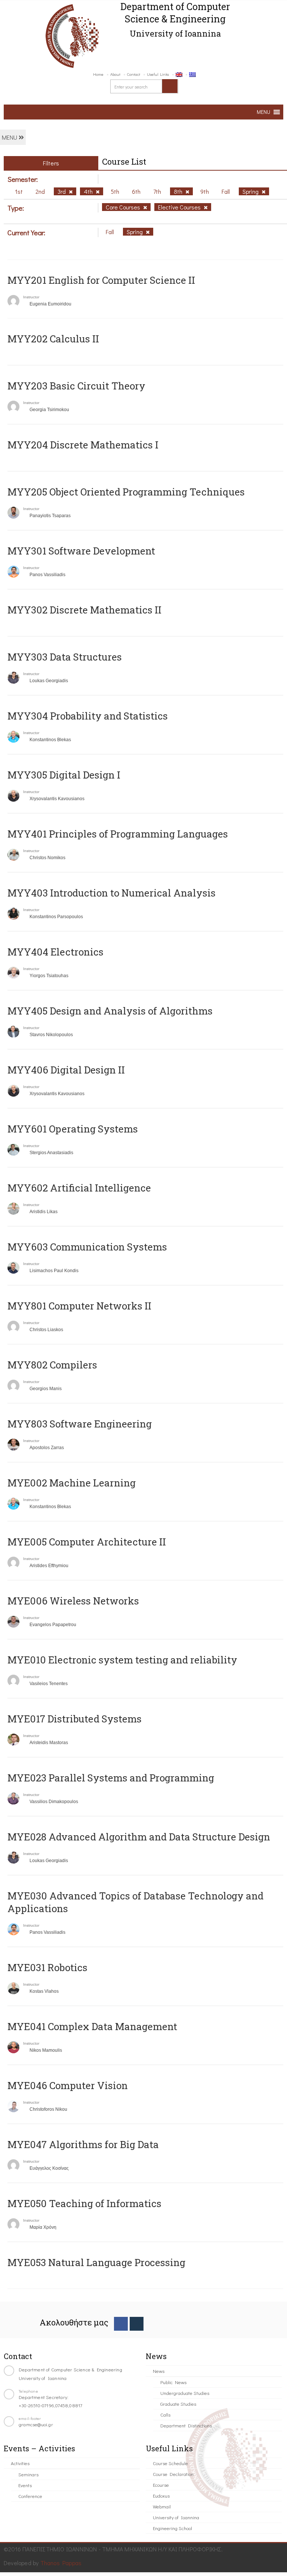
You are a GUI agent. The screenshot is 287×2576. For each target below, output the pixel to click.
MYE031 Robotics (47, 1967)
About (115, 74)
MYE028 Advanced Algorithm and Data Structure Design (139, 1837)
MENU (10, 137)
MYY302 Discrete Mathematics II (84, 610)
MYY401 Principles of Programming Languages (118, 834)
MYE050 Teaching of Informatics (84, 2203)
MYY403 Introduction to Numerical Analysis (112, 893)
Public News (173, 2382)
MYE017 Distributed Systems (75, 1719)
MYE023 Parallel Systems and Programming (111, 1778)
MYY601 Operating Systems (73, 1129)
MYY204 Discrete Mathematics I (83, 445)
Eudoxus (161, 2496)
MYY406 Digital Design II (66, 1070)
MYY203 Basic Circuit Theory (76, 386)
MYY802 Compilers (52, 1365)
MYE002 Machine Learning (72, 1483)
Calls (165, 2415)
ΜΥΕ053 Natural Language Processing (96, 2262)
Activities (20, 2463)
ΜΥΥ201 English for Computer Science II (101, 280)
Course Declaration (173, 2474)
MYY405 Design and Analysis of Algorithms (110, 1011)
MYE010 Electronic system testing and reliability (122, 1660)
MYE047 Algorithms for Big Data (83, 2144)
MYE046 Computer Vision (68, 2085)
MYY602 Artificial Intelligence (79, 1188)
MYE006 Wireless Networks (73, 1601)
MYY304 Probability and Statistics (88, 716)
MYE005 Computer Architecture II (87, 1542)
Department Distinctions (186, 2425)
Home (98, 74)
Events (25, 2485)
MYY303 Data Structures (65, 657)
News (159, 2371)
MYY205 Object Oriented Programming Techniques (126, 492)
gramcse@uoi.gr (36, 2424)
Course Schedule (170, 2463)
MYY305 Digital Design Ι (64, 775)
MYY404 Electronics (55, 952)
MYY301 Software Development (81, 551)
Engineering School (172, 2528)
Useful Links (158, 74)
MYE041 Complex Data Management (92, 2026)
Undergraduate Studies (185, 2393)
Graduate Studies (178, 2404)
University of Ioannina (176, 2517)
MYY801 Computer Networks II (79, 1306)
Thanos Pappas (61, 2563)
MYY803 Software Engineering (80, 1424)
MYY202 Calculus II (53, 339)
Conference (30, 2496)
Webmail (162, 2506)
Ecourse (161, 2485)
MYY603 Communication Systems (87, 1247)
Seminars (28, 2474)
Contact (134, 74)
